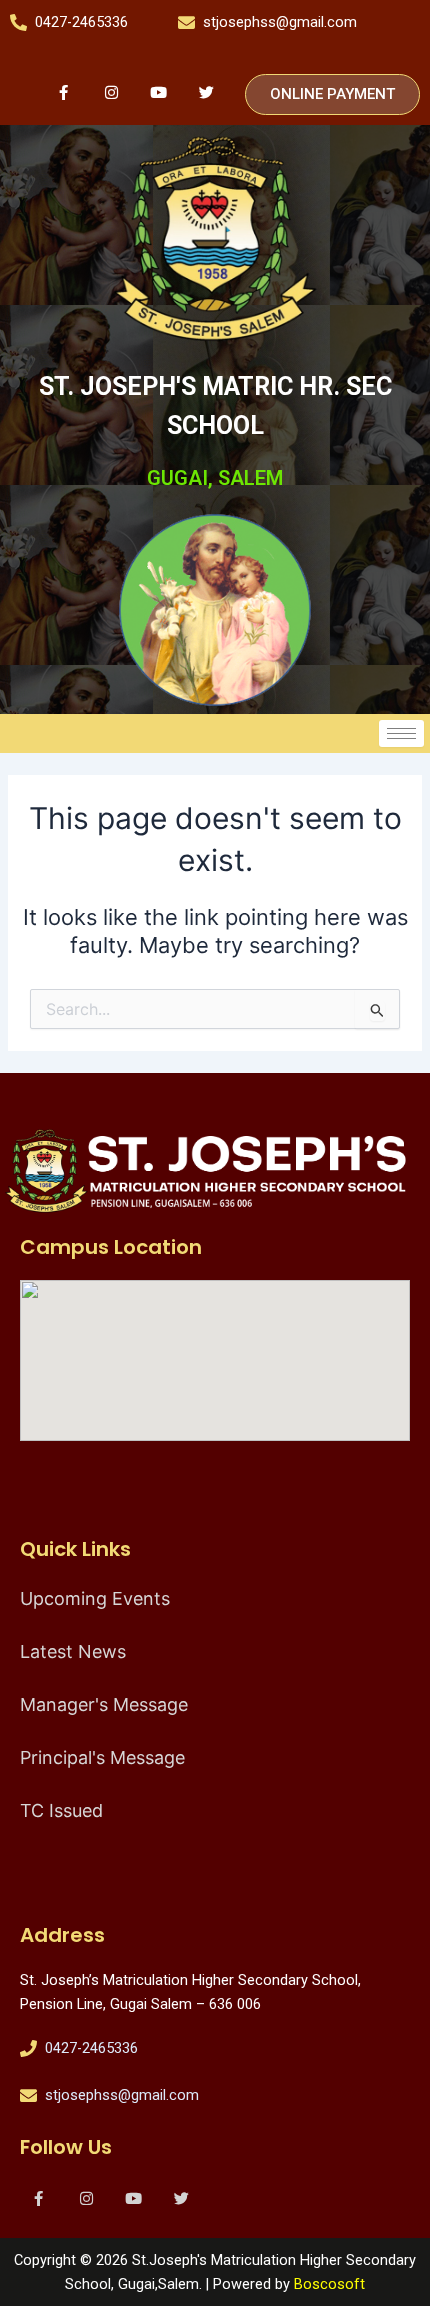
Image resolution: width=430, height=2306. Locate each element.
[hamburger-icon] (401, 733)
